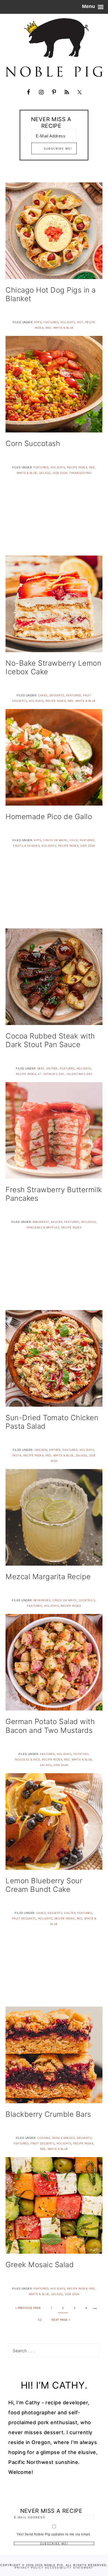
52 (40, 2320)
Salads (45, 473)
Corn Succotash (33, 443)
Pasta (17, 1455)
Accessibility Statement (69, 2568)
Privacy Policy (29, 2568)
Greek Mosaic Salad (40, 2265)
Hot (80, 322)
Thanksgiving (80, 473)
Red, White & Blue (60, 328)
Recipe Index (77, 467)
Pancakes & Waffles (43, 1227)
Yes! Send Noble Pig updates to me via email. (54, 2534)
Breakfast (41, 1222)
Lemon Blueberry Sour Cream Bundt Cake (44, 1885)
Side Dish (60, 473)
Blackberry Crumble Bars (48, 2114)
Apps (38, 322)
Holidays (68, 322)
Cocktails (87, 1600)
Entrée (52, 1068)
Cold (74, 840)
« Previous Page (28, 2308)
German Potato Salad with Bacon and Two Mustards (50, 1726)
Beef (41, 1068)
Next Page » (61, 2320)
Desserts (57, 695)
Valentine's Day (79, 1074)
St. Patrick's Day (51, 1074)
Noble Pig (54, 47)
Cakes (43, 695)
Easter (57, 1222)
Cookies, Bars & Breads (56, 2138)
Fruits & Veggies (26, 846)
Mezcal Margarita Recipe (48, 1577)
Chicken (41, 1450)
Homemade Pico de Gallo (49, 816)
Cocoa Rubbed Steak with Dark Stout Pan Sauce (50, 1040)
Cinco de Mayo (55, 840)
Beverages (42, 1600)
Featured (51, 322)
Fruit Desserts (24, 1918)
